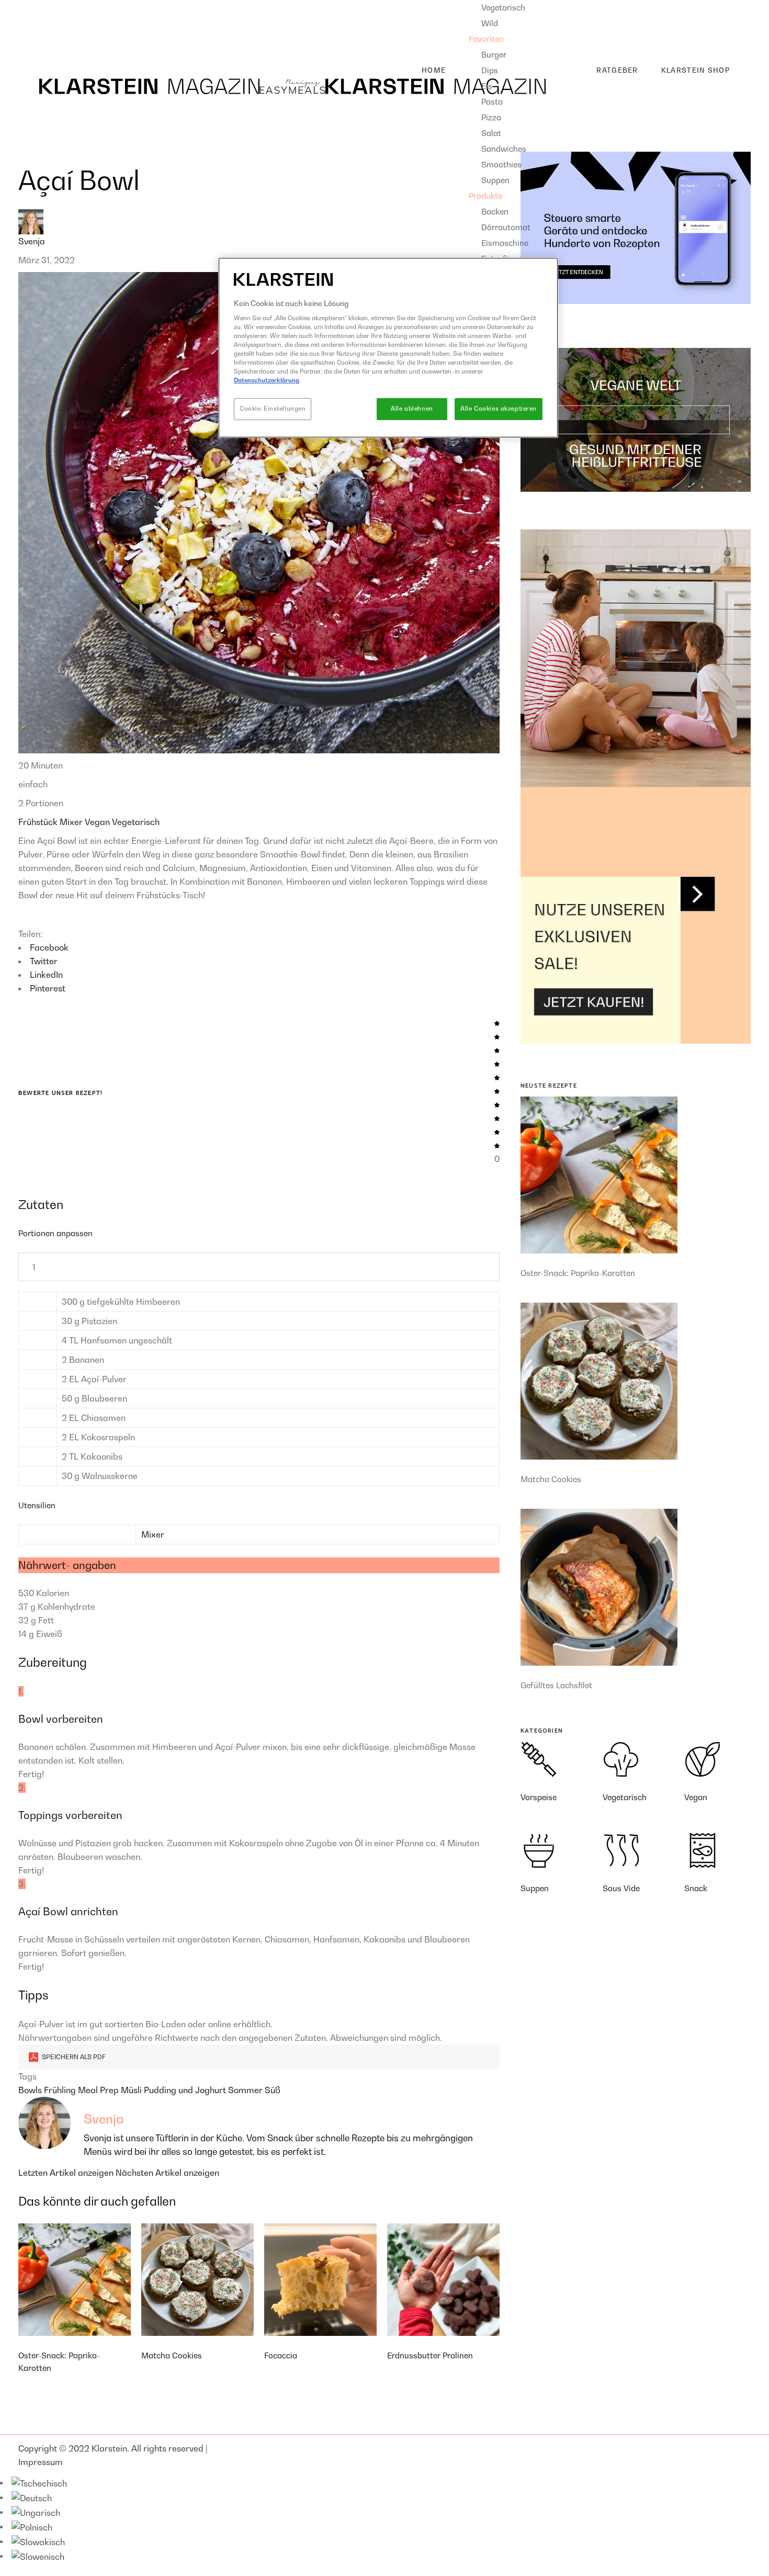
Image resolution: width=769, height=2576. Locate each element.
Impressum (41, 2462)
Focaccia (281, 2355)
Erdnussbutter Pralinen (430, 2355)
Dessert (42, 40)
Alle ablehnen (412, 409)
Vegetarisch (136, 822)
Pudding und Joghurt (186, 2090)
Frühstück (39, 822)
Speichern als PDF (73, 2057)
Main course (51, 24)
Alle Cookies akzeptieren (499, 409)
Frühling (61, 2090)
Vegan (98, 822)
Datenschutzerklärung (267, 380)
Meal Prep (99, 2090)
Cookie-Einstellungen (273, 409)
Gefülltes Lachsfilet (556, 1685)
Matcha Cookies (172, 2355)
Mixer (72, 822)
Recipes (34, 7)
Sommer (246, 2090)
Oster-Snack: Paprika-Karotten (578, 1273)
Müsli (132, 2090)
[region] (388, 348)
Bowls (31, 2090)
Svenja (32, 241)
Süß (273, 2090)
